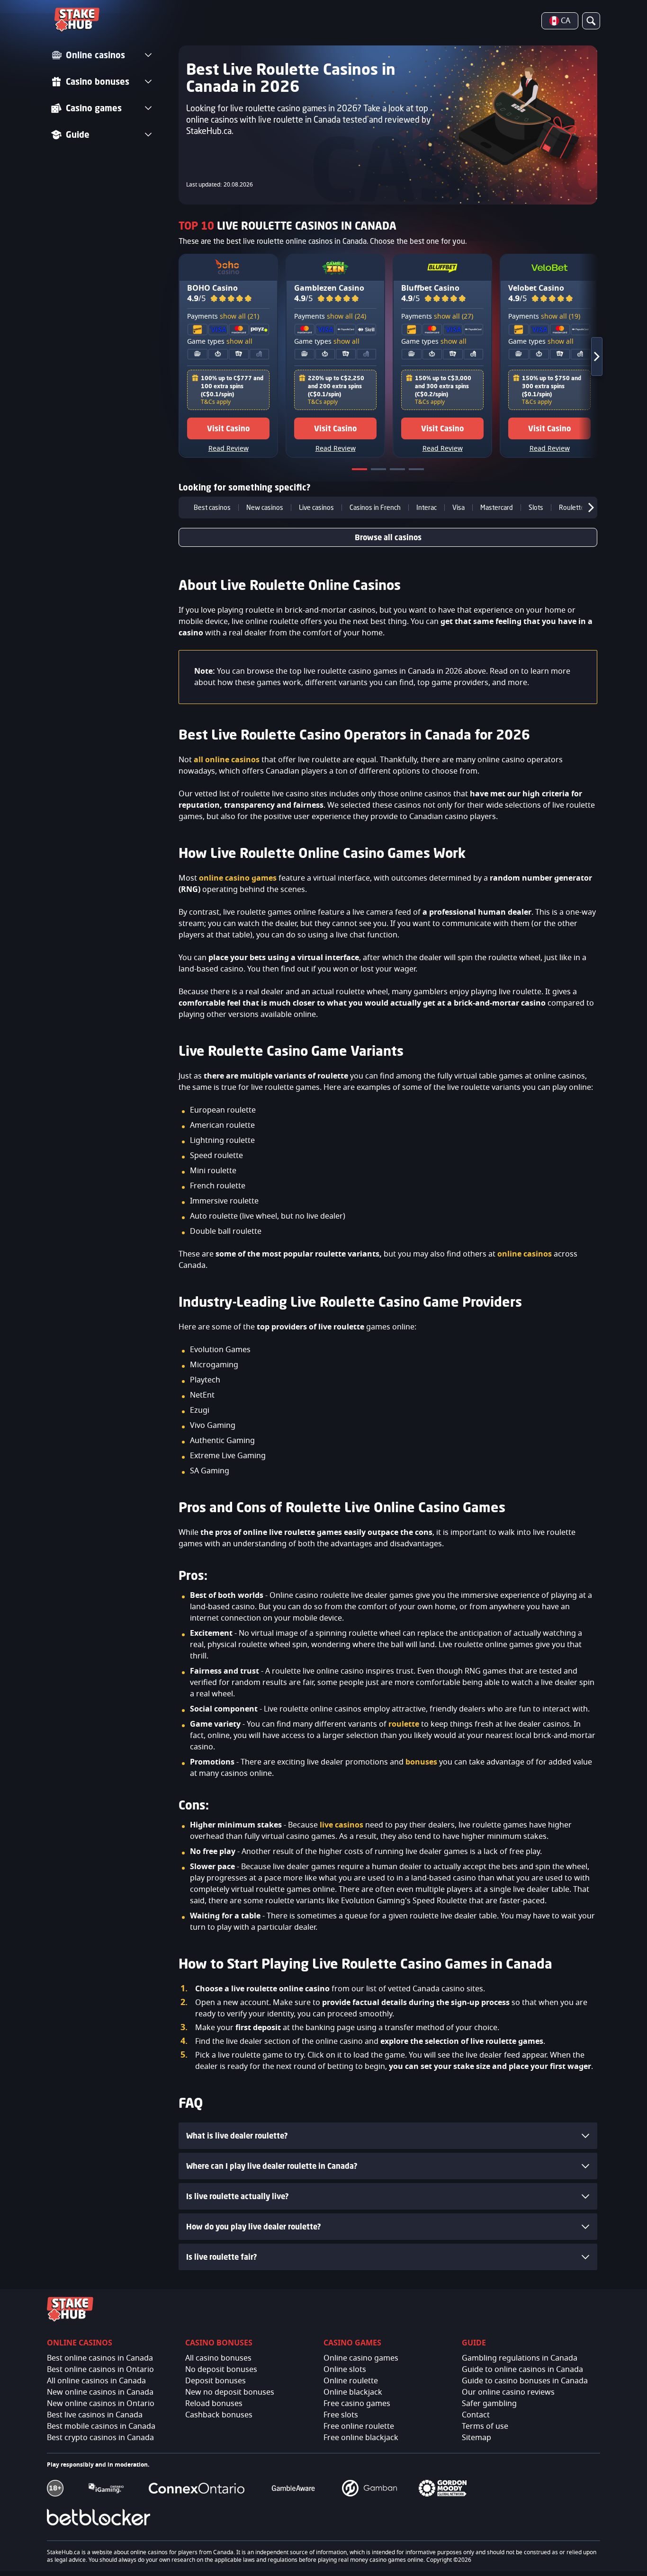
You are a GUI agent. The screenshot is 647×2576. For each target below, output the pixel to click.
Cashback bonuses (219, 2415)
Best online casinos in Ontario (100, 2370)
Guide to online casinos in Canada (522, 2370)
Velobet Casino (536, 288)
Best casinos (212, 508)
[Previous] (186, 508)
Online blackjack (353, 2392)
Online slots (345, 2370)
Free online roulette (359, 2426)
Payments (223, 317)
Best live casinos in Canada (95, 2415)
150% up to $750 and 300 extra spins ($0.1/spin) (552, 386)
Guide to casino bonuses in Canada (525, 2381)
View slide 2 (379, 471)
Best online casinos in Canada (100, 2358)
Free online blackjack (361, 2438)
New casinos (265, 508)
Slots (536, 508)
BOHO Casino (212, 288)
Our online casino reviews (508, 2392)
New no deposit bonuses (230, 2392)
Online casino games (361, 2358)
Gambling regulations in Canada (520, 2358)
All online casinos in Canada (96, 2381)
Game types (220, 342)
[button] (231, 299)
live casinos (341, 1825)
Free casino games (357, 2404)
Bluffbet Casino (430, 288)
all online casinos (227, 760)
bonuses (421, 1762)
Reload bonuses (214, 2404)
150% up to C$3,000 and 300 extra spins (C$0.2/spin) (443, 386)
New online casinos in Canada (100, 2392)
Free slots (341, 2415)
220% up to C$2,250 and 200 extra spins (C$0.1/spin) (336, 386)
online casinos (525, 1254)
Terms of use (485, 2426)
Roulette (572, 508)
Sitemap (476, 2438)
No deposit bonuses (221, 2370)
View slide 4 (417, 471)
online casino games (238, 878)
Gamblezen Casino (329, 288)
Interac (427, 508)
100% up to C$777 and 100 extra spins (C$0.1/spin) (232, 386)
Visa (458, 508)
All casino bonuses (218, 2358)
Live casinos (316, 508)
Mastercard (497, 508)
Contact (476, 2415)
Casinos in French (375, 508)
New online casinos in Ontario (101, 2404)
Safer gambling (489, 2404)
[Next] (588, 356)
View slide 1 (360, 471)
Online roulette (351, 2381)
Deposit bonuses (216, 2381)
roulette (404, 1724)
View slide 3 (398, 471)
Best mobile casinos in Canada (101, 2426)
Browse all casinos (388, 537)
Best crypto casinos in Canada (100, 2438)
